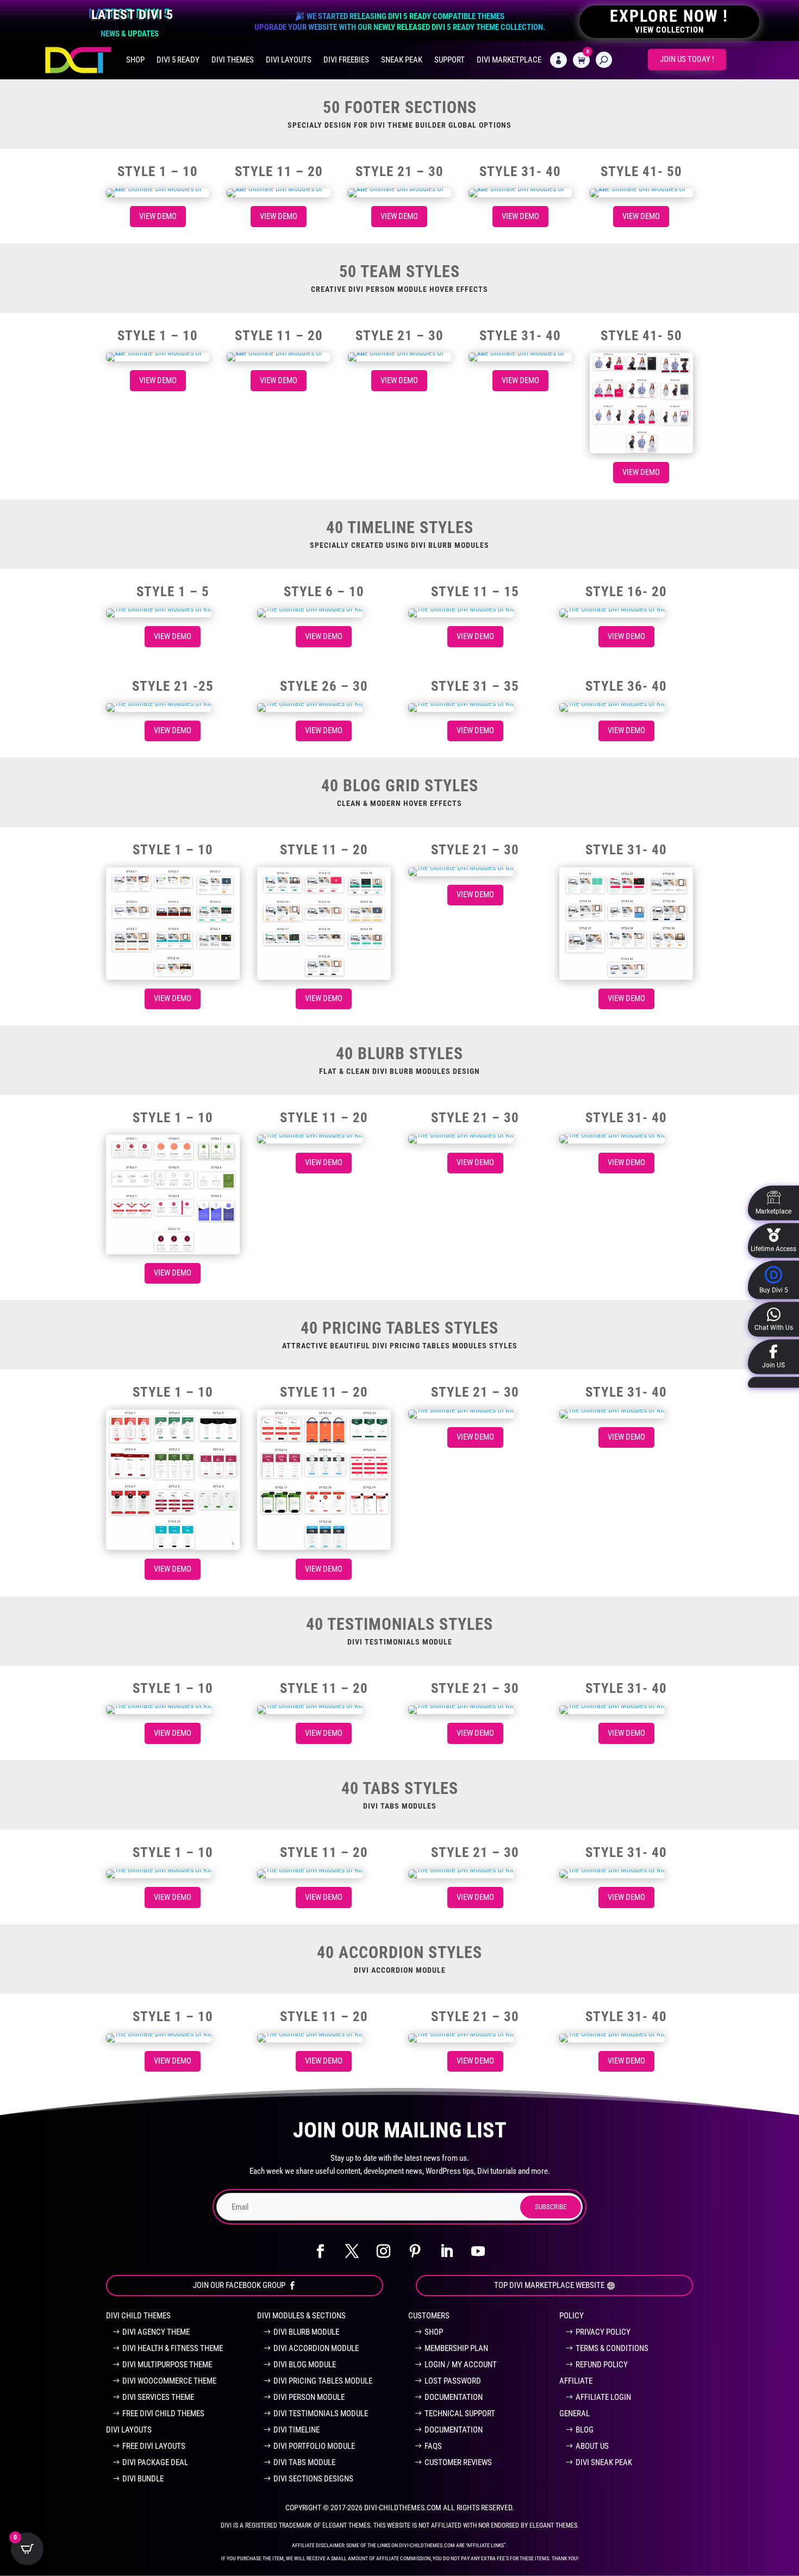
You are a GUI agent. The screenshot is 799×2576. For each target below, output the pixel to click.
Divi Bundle (143, 2479)
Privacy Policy (603, 2332)
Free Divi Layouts (154, 2446)
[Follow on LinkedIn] (447, 2252)
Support (450, 60)
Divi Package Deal (155, 2462)
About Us (592, 2446)
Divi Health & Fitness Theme (173, 2348)
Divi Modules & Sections (301, 2316)
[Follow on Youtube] (478, 2252)
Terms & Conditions (612, 2348)
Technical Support (460, 2414)
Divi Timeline (296, 2430)
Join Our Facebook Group (239, 2285)
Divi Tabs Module (304, 2462)
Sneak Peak (402, 60)
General (575, 2414)
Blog (585, 2430)
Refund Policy (602, 2365)
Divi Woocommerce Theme (169, 2381)
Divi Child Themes (138, 2316)
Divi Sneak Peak (604, 2462)
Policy (572, 2316)
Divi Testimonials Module (321, 2414)
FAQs (433, 2446)
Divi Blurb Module (306, 2332)
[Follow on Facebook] (321, 2252)
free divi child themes (163, 2414)
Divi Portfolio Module (314, 2446)
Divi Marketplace (509, 60)
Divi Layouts (289, 60)
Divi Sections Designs (313, 2479)
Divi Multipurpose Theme (167, 2365)
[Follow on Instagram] (384, 2252)
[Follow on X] (352, 2252)
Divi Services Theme (158, 2397)
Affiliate (576, 2381)
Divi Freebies (346, 60)
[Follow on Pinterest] (415, 2252)
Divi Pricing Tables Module (323, 2381)
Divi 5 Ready (178, 60)
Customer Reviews (458, 2462)
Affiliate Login (603, 2397)
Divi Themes (233, 60)
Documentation (454, 2397)
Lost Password (453, 2381)
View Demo (158, 216)
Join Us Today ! (687, 59)
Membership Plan (456, 2348)
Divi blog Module (305, 2365)
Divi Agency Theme (156, 2332)
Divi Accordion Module (316, 2348)
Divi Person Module (309, 2397)
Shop (135, 60)
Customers (429, 2316)
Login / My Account (461, 2365)
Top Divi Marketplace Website (549, 2285)
